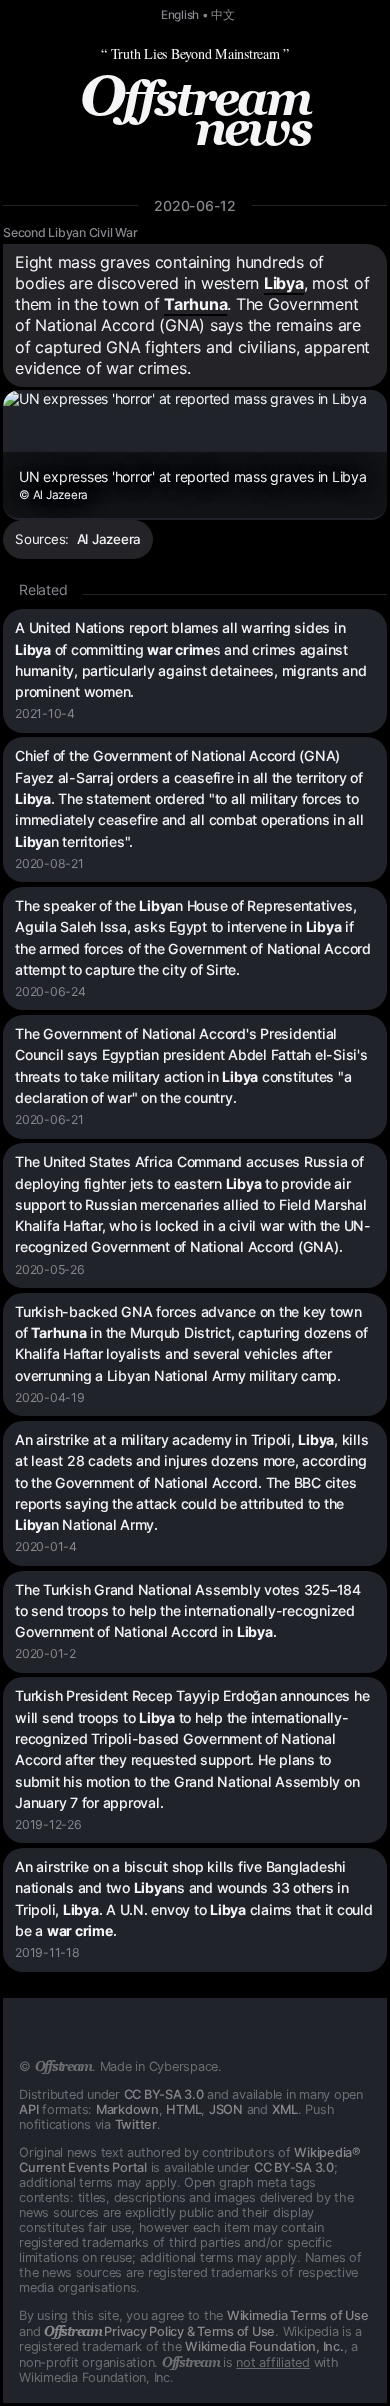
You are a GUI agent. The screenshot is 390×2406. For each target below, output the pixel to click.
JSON (226, 2109)
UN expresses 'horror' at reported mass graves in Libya (193, 485)
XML (285, 2109)
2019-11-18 (47, 1952)
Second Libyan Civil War (70, 232)
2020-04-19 (50, 1397)
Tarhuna (195, 304)
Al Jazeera (109, 539)
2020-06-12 (195, 205)
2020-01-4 (46, 1546)
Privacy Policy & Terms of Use (159, 2331)
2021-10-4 (45, 713)
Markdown (127, 2109)
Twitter (136, 2124)
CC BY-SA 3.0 (164, 2094)
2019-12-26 (48, 1824)
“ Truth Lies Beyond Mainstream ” (195, 53)
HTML (183, 2109)
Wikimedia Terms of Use (298, 2315)
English (180, 15)
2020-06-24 (50, 991)
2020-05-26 (50, 1269)
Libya (284, 283)
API (28, 2109)
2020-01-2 (45, 1653)
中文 (223, 15)
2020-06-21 (49, 1119)
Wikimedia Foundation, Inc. (264, 2346)
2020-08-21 (49, 863)
